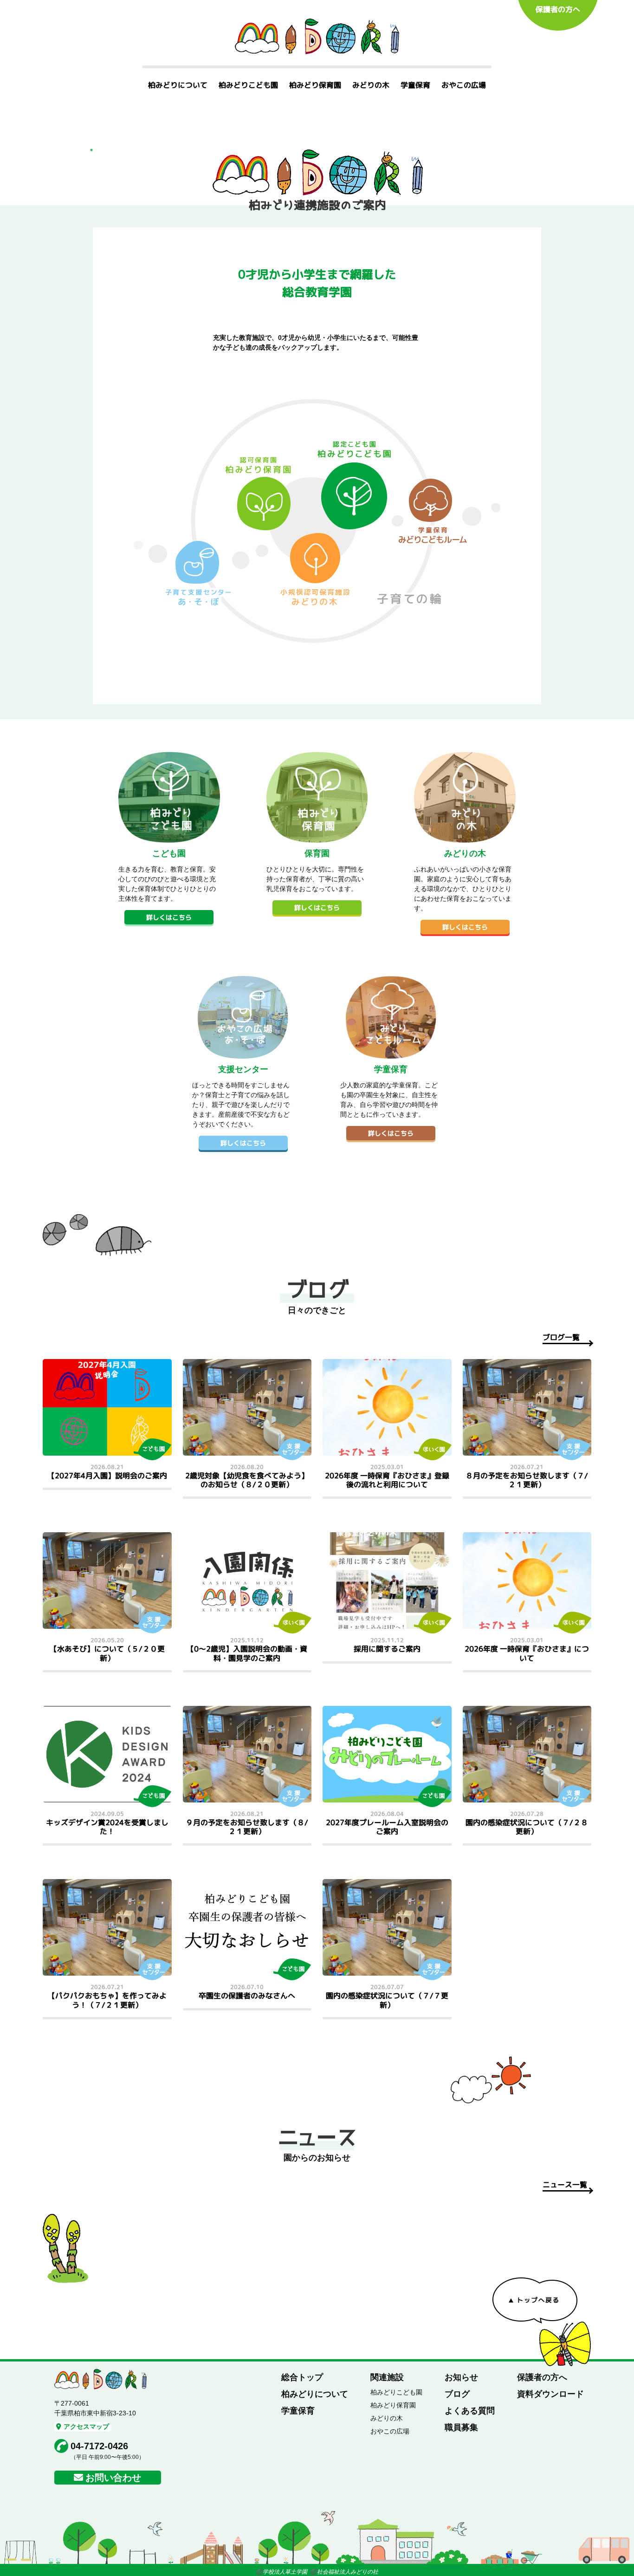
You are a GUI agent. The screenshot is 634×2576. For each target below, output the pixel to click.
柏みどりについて (178, 85)
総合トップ (302, 2377)
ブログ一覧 (561, 1337)
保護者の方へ (558, 9)
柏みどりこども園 (248, 85)
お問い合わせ (113, 2478)
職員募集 (461, 2427)
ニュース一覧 (565, 2185)
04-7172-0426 (99, 2446)
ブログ (457, 2394)
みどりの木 (371, 85)
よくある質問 (470, 2411)
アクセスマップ (86, 2426)
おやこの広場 (464, 85)
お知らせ (461, 2377)
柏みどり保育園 (315, 85)
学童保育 (415, 85)
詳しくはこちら (169, 917)
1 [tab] (91, 150)
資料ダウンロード (550, 2394)
